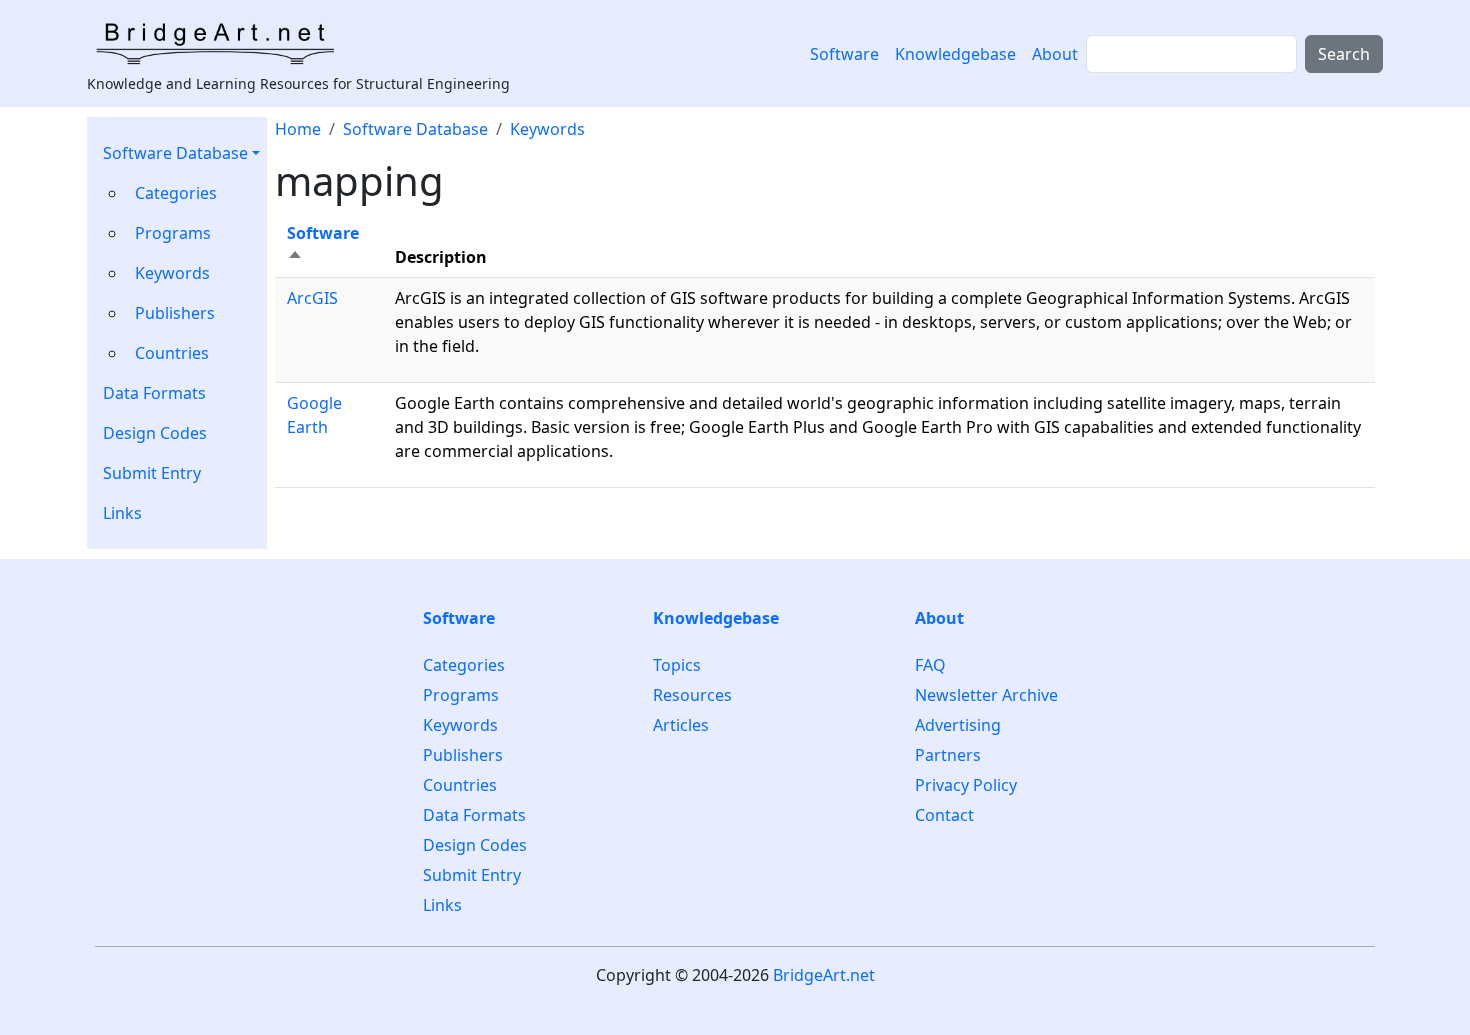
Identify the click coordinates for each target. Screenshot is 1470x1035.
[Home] (221, 43)
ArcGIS (312, 298)
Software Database (175, 153)
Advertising (958, 725)
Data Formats (154, 393)
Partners (948, 755)
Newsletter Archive (986, 695)
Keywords (172, 273)
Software (844, 54)
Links (122, 513)
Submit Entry (152, 473)
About (1055, 54)
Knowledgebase (955, 54)
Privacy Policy (966, 785)
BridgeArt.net (824, 975)
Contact (944, 815)
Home (298, 129)
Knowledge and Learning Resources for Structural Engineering (298, 83)
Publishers (175, 313)
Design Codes (155, 433)
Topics (677, 665)
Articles (681, 725)
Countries (172, 353)
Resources (692, 695)
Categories (176, 193)
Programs (173, 233)
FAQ (930, 665)
